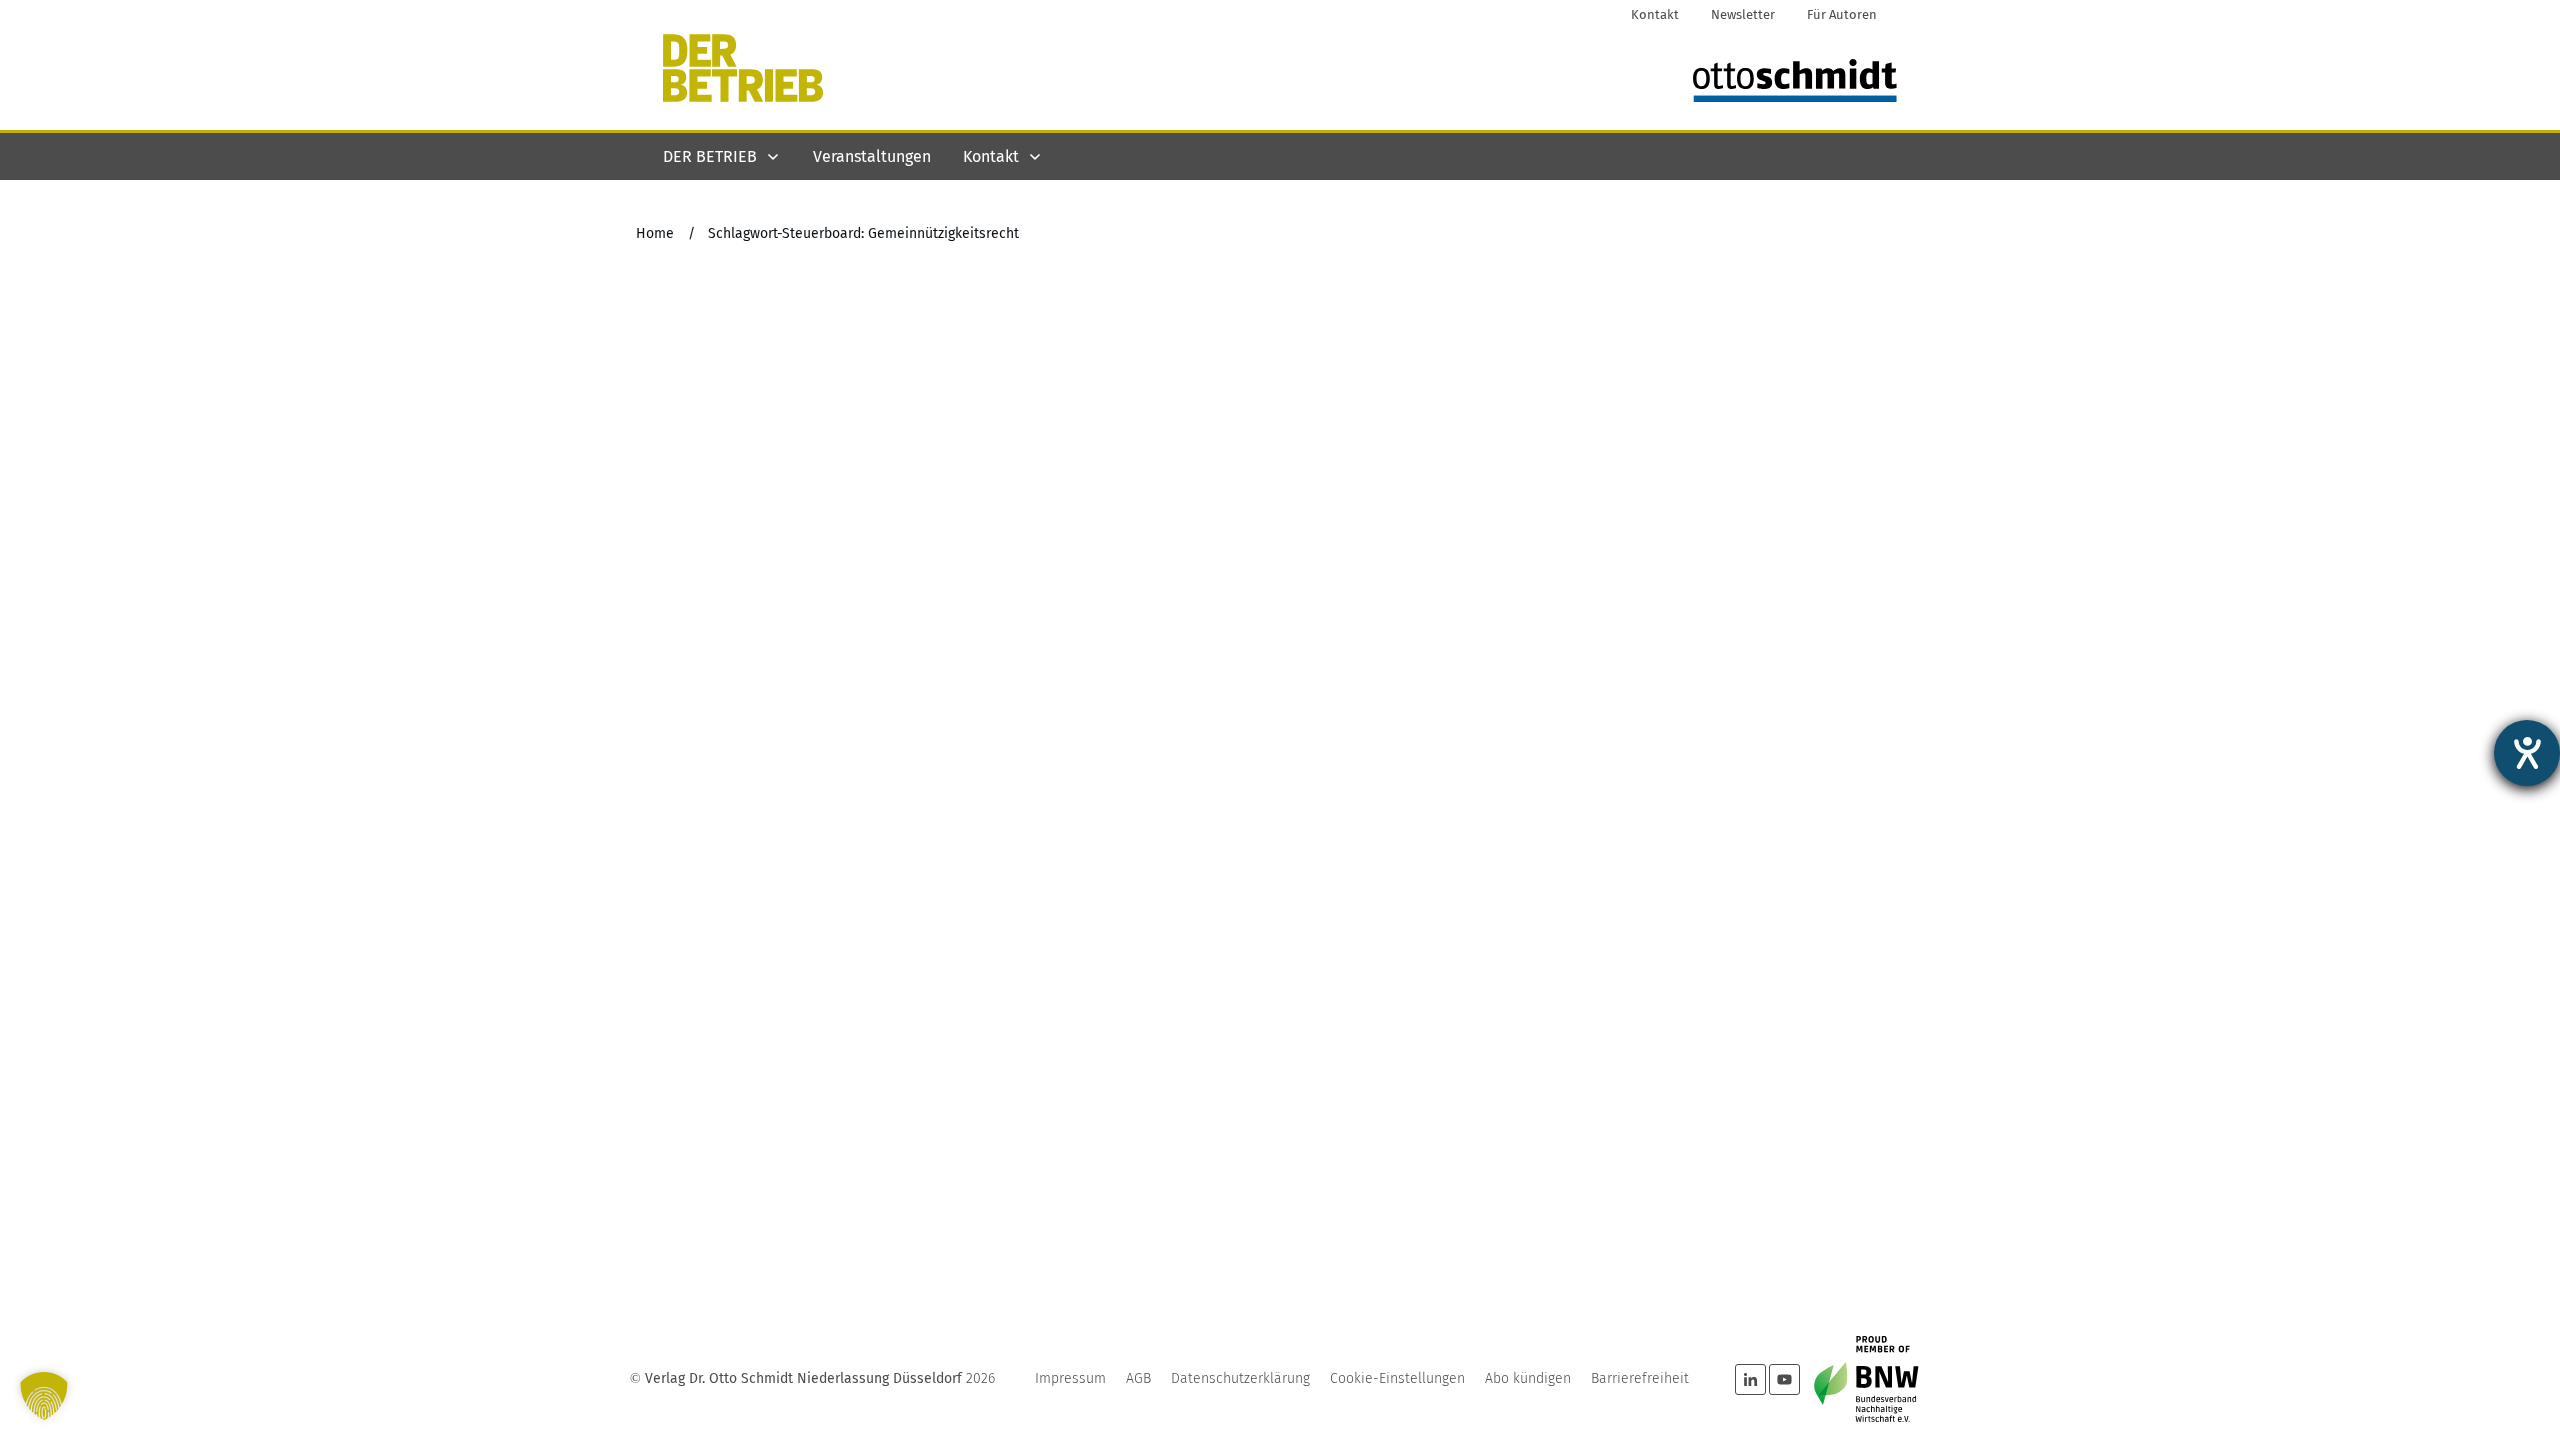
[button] (44, 1396)
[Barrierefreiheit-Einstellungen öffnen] (2527, 753)
